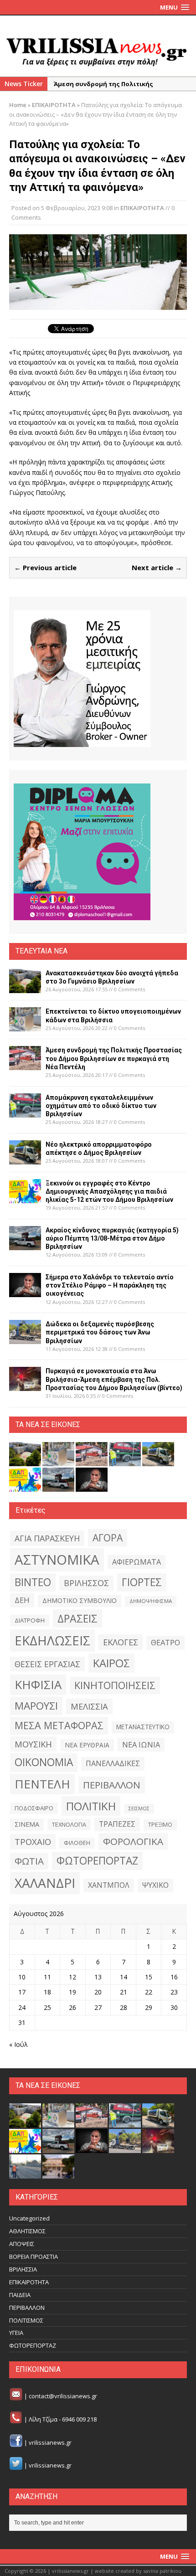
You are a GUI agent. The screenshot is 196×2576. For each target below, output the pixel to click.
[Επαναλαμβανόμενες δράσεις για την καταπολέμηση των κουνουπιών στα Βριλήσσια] (25, 2174)
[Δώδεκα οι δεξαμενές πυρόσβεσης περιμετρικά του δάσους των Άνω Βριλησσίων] (25, 1339)
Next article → (157, 567)
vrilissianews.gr (50, 2442)
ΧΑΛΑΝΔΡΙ (45, 1883)
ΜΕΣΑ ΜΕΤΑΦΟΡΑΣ (59, 1725)
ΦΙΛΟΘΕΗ (77, 1843)
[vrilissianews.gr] (98, 51)
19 (72, 1992)
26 (72, 2007)
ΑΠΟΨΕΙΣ (22, 2244)
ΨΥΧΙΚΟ (155, 1885)
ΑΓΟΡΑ (108, 1538)
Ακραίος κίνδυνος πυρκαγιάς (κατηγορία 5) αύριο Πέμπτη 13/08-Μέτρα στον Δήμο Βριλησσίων (112, 1238)
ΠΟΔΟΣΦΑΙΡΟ (34, 1808)
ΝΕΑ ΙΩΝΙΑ (141, 1745)
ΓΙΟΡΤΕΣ (142, 1582)
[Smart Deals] (82, 679)
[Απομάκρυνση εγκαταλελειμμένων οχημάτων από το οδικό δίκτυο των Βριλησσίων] (25, 1112)
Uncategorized (29, 2218)
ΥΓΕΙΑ (16, 2333)
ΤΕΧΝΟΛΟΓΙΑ (69, 1824)
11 (47, 1977)
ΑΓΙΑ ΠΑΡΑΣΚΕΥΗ (47, 1538)
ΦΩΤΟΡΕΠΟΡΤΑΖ (97, 1861)
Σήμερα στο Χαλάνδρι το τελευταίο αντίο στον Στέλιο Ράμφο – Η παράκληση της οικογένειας (110, 1285)
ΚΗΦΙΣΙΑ (38, 1685)
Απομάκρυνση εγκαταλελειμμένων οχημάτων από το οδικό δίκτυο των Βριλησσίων (101, 1106)
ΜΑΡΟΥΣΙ (36, 1706)
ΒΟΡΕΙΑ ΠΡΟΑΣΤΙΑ (34, 2257)
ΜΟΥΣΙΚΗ (33, 1744)
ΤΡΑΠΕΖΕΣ (117, 1824)
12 (72, 1977)
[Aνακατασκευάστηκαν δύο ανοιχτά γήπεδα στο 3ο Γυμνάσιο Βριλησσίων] (25, 987)
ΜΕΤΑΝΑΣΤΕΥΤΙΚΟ (143, 1727)
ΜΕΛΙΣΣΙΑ (89, 1706)
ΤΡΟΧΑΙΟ (33, 1842)
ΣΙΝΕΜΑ (27, 1824)
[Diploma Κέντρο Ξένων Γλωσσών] (82, 852)
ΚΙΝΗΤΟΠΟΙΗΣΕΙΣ (115, 1685)
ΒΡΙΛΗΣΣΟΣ (86, 1583)
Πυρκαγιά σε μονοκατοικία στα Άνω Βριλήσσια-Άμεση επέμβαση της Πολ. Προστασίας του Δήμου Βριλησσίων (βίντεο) (114, 1379)
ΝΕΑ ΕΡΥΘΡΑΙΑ (87, 1745)
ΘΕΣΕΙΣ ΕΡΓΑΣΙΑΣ (47, 1664)
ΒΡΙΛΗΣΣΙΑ (23, 2269)
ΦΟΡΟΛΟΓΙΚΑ (133, 1841)
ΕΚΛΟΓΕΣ (121, 1642)
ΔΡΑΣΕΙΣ (77, 1618)
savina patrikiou (162, 2571)
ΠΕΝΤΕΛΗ (42, 1784)
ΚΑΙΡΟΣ (111, 1663)
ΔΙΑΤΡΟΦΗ (30, 1620)
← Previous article (45, 567)
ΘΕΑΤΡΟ (165, 1642)
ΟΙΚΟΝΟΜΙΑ (44, 1762)
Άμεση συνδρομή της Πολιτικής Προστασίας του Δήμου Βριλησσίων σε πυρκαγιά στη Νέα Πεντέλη (114, 1058)
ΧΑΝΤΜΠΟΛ (109, 1885)
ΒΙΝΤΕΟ (33, 1582)
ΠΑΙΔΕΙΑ (20, 2295)
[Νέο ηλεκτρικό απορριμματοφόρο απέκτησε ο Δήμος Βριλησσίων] (25, 1159)
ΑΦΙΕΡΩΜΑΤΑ (137, 1562)
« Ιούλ (18, 2044)
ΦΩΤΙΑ (29, 1861)
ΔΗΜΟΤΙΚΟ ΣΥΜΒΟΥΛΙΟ (80, 1600)
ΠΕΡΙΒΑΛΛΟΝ (112, 1785)
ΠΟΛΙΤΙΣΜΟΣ (26, 2320)
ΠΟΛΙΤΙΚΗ (91, 1806)
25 (47, 2007)
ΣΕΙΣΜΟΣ (139, 1808)
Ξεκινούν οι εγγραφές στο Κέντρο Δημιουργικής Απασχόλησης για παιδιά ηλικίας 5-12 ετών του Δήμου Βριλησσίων (109, 1191)
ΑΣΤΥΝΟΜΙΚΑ (57, 1560)
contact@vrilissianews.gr (63, 2396)
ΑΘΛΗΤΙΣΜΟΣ (27, 2231)
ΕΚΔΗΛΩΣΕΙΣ (52, 1640)
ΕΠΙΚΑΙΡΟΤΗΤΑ (142, 208)
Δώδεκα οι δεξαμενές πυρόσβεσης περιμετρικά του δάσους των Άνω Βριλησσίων (100, 1332)
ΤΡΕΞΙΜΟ (160, 1825)
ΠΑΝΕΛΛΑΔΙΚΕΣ (113, 1763)
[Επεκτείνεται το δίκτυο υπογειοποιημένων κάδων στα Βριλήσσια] (25, 1026)
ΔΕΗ (22, 1600)
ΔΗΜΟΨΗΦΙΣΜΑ (151, 1601)
